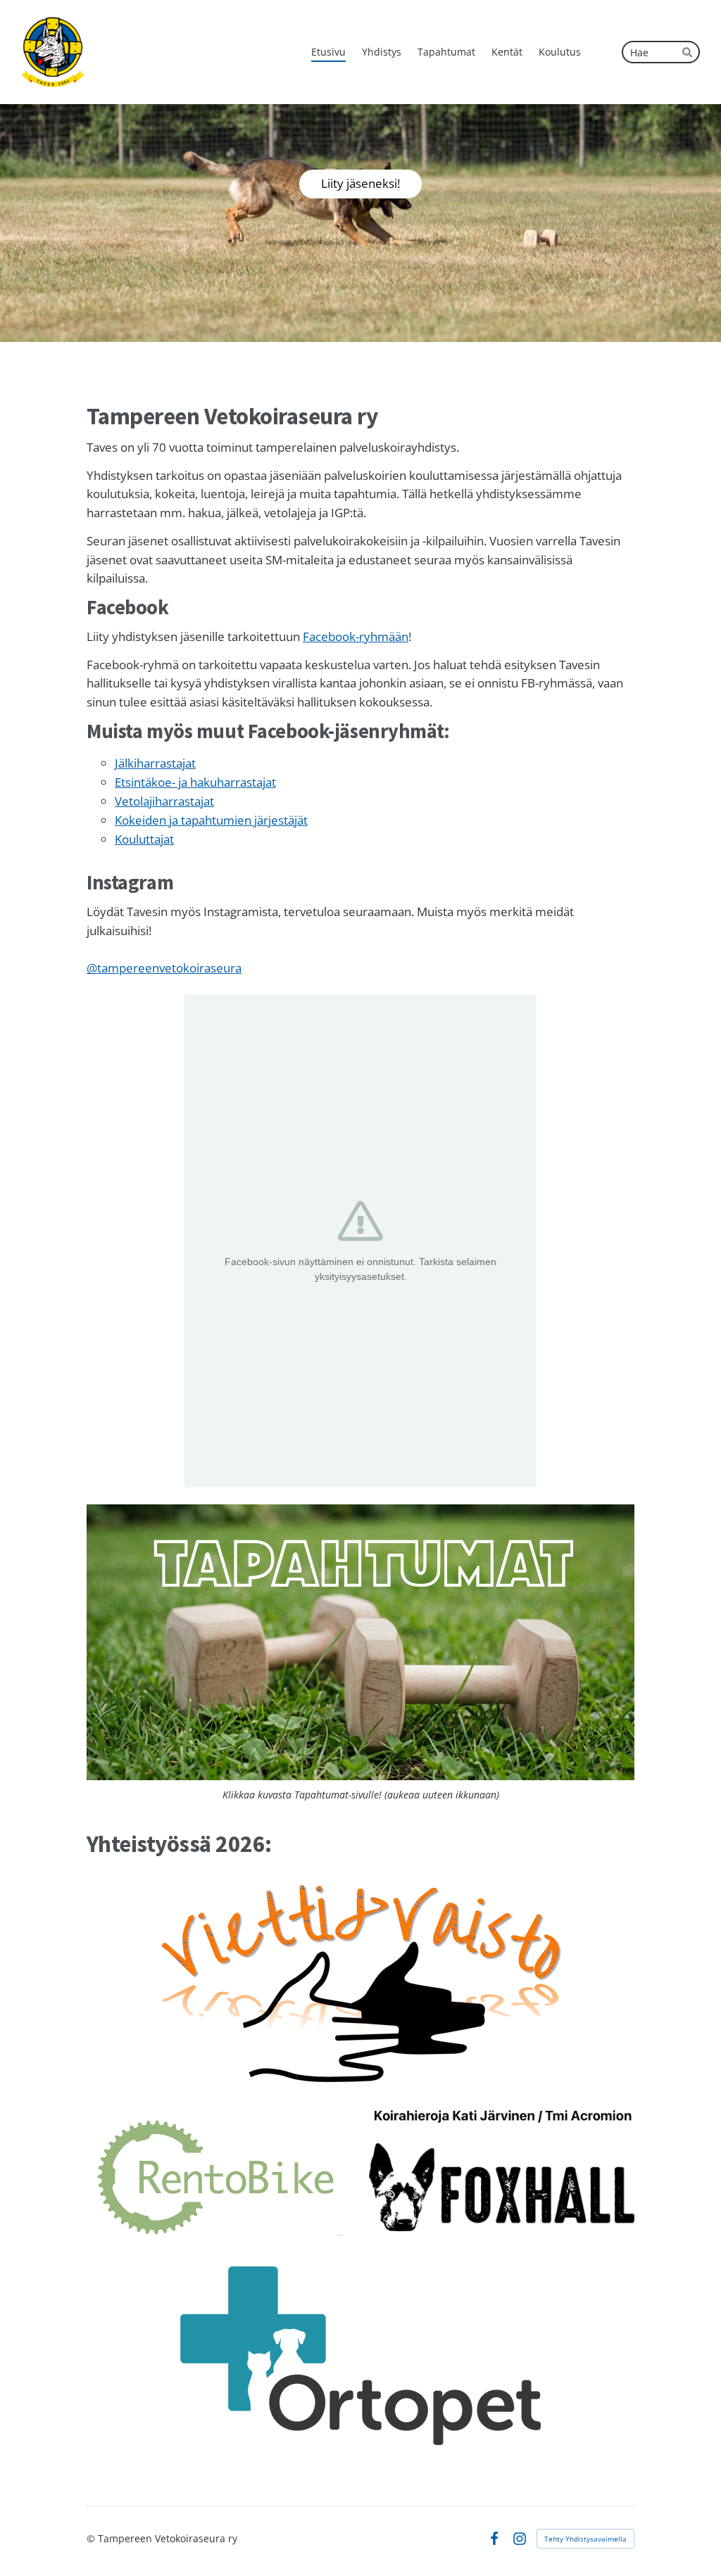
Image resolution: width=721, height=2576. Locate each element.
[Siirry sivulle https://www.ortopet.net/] (360, 2356)
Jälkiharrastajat (155, 763)
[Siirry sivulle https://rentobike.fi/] (219, 2177)
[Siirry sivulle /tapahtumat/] (360, 1642)
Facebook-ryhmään (356, 636)
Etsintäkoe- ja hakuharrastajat (195, 782)
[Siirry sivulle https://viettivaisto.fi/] (360, 1982)
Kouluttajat (144, 839)
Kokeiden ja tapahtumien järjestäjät (211, 820)
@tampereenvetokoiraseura (164, 968)
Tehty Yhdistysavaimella (585, 2539)
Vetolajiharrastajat (164, 801)
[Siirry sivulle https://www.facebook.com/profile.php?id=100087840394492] (502, 2116)
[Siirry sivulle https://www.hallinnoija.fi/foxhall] (502, 2187)
